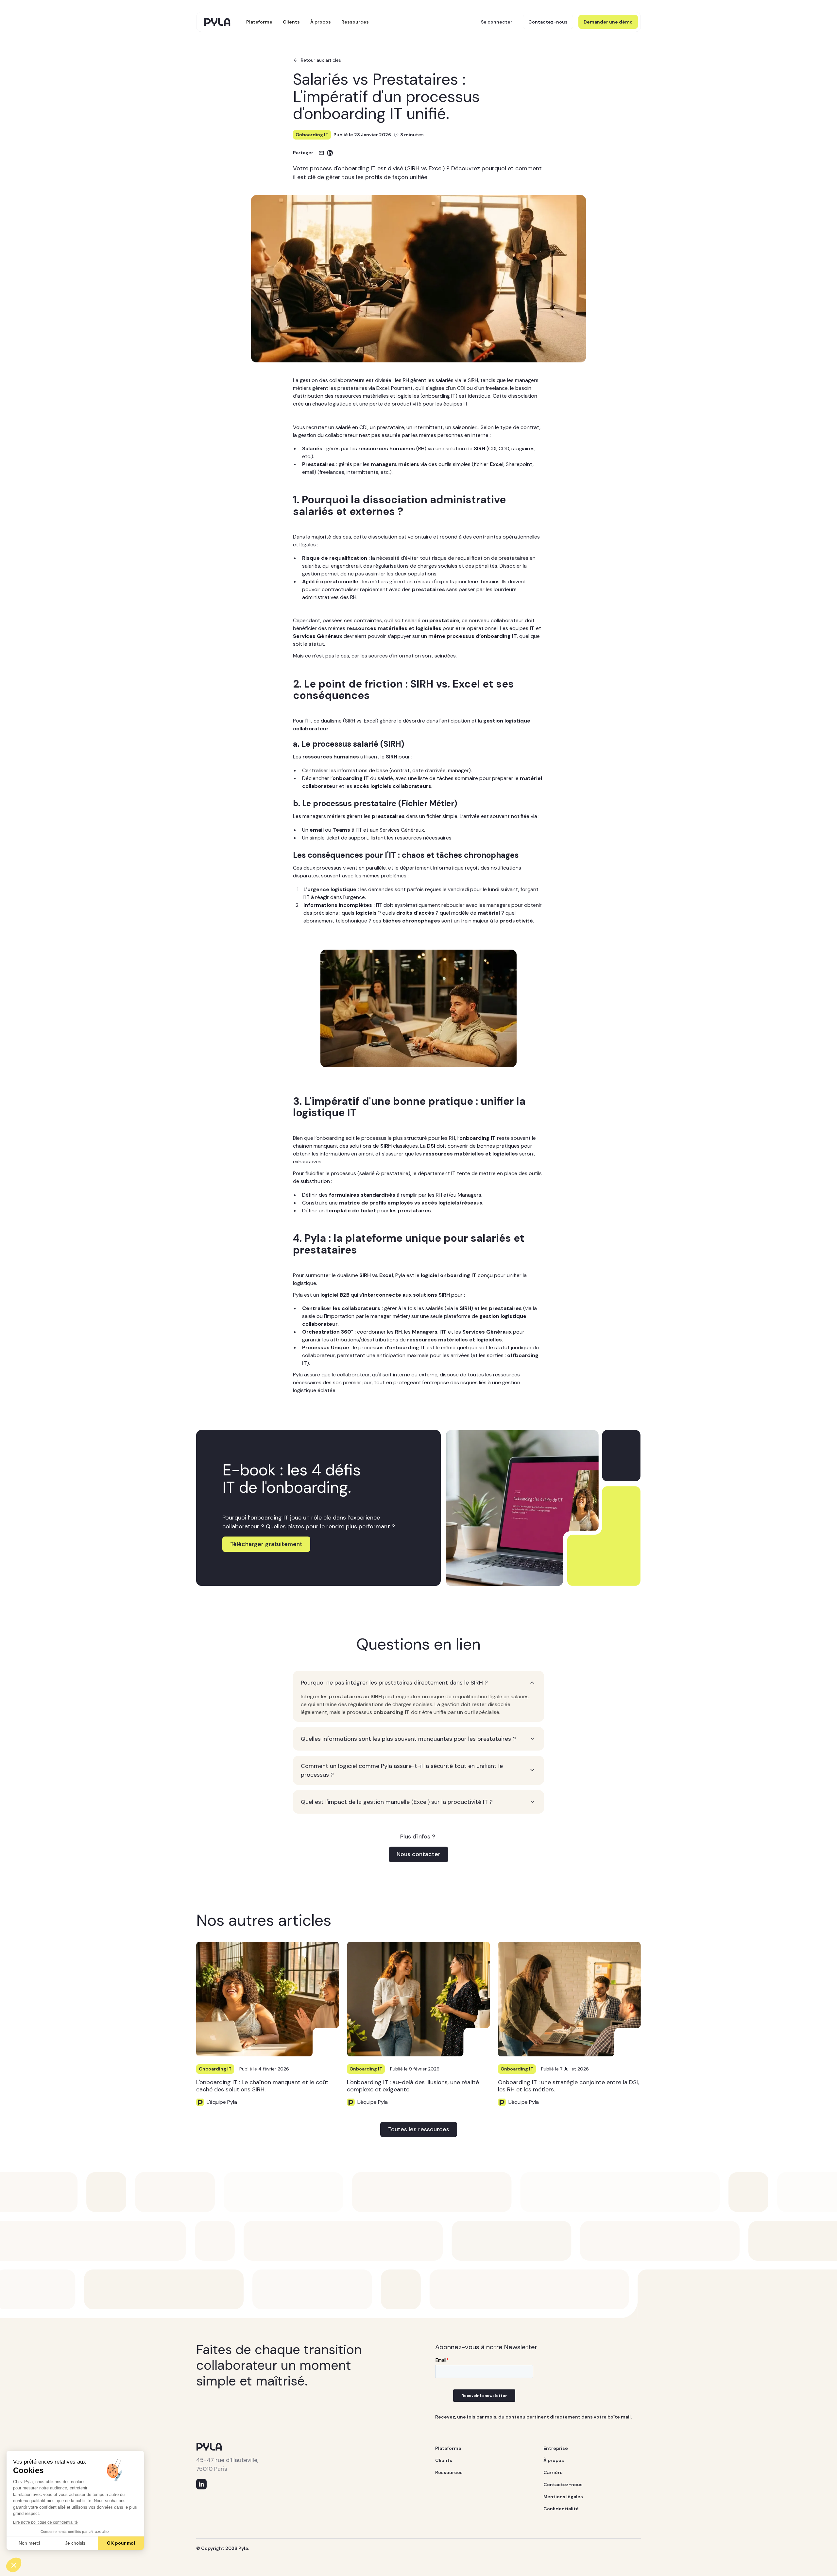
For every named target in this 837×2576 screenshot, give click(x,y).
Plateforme (259, 22)
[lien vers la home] (217, 22)
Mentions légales (563, 2497)
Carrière (553, 2472)
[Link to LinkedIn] (201, 2484)
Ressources (355, 22)
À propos (321, 22)
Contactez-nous (563, 2485)
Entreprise (556, 2448)
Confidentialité (561, 2509)
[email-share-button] (321, 153)
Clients (291, 22)
